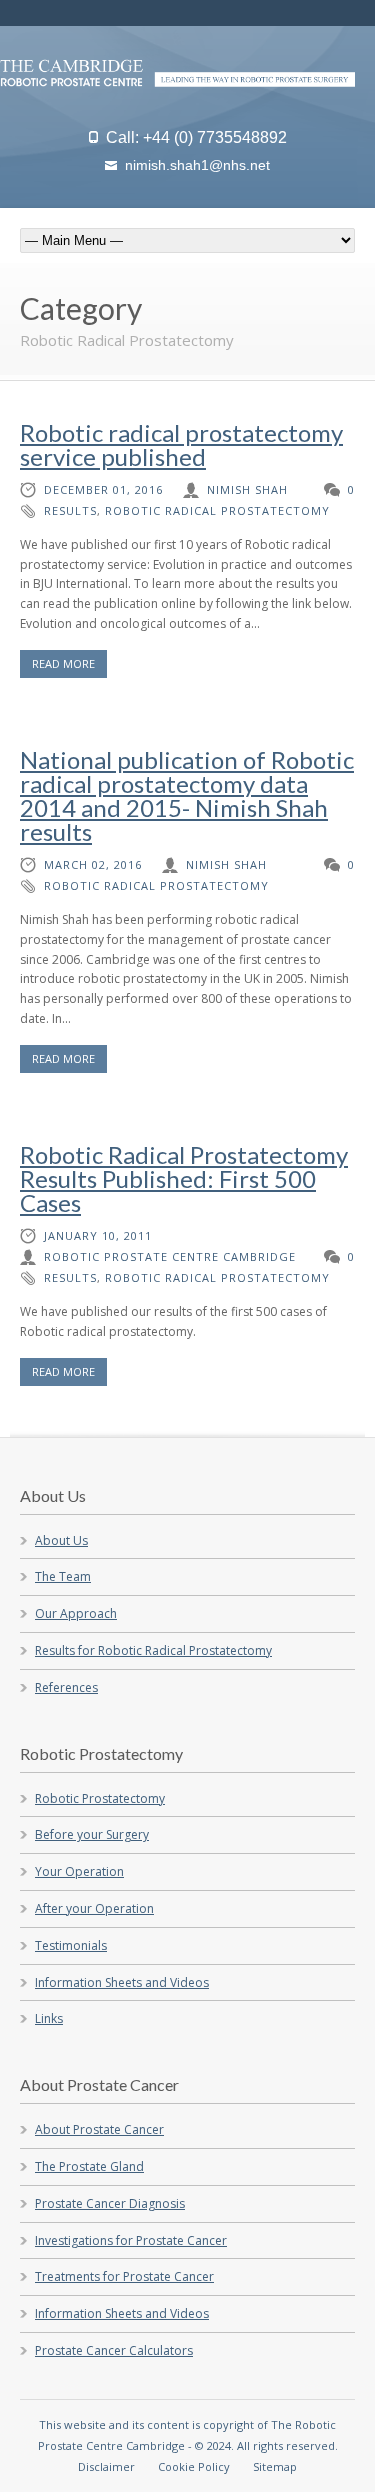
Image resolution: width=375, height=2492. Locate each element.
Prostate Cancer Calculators (114, 2350)
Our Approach (76, 1613)
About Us (61, 1540)
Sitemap (275, 2466)
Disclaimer (106, 2466)
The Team (63, 1576)
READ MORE (63, 663)
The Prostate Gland (89, 2166)
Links (49, 2018)
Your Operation (79, 1871)
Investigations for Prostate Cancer (131, 2240)
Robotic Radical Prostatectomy (217, 510)
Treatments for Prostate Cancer (124, 2276)
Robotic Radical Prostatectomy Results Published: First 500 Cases (184, 1178)
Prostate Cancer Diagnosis (110, 2203)
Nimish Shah (247, 489)
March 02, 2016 (93, 864)
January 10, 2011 (98, 1235)
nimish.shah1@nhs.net (197, 165)
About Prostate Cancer (99, 2129)
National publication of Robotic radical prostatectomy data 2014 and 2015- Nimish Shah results (187, 795)
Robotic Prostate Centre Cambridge (170, 1256)
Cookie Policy (194, 2466)
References (66, 1687)
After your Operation (94, 1908)
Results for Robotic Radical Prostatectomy (153, 1650)
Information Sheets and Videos (122, 1982)
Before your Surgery (92, 1834)
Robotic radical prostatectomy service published (181, 444)
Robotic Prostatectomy (100, 1798)
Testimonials (71, 1945)
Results (70, 510)
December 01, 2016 (103, 489)
